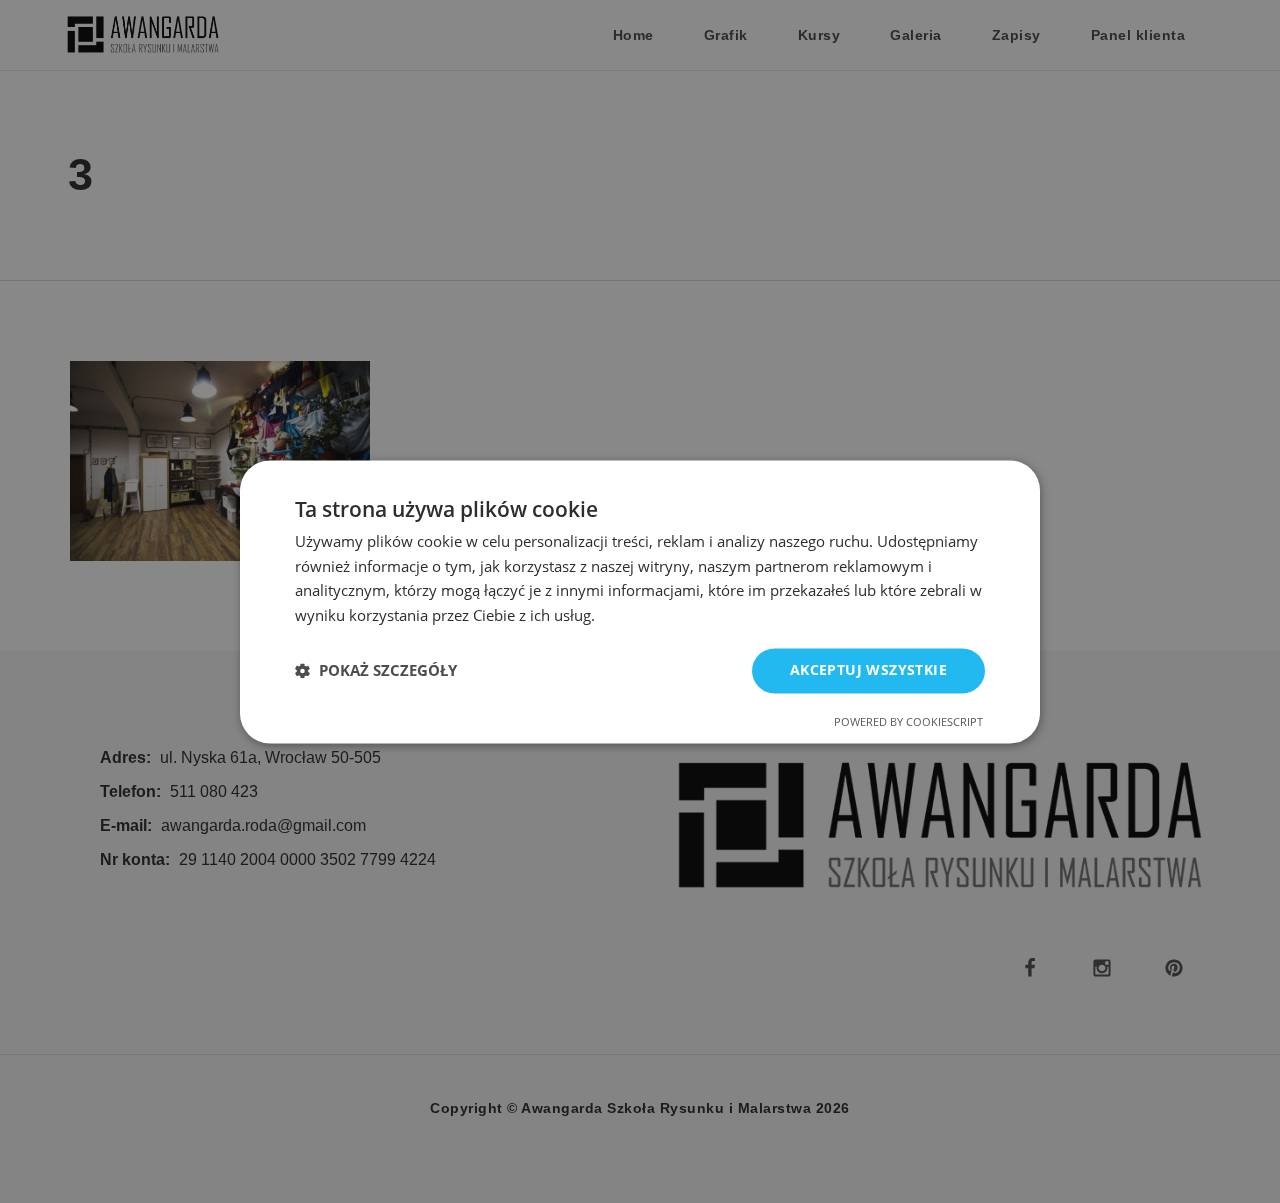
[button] (376, 671)
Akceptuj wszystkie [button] (868, 669)
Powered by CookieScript (908, 721)
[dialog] (640, 601)
